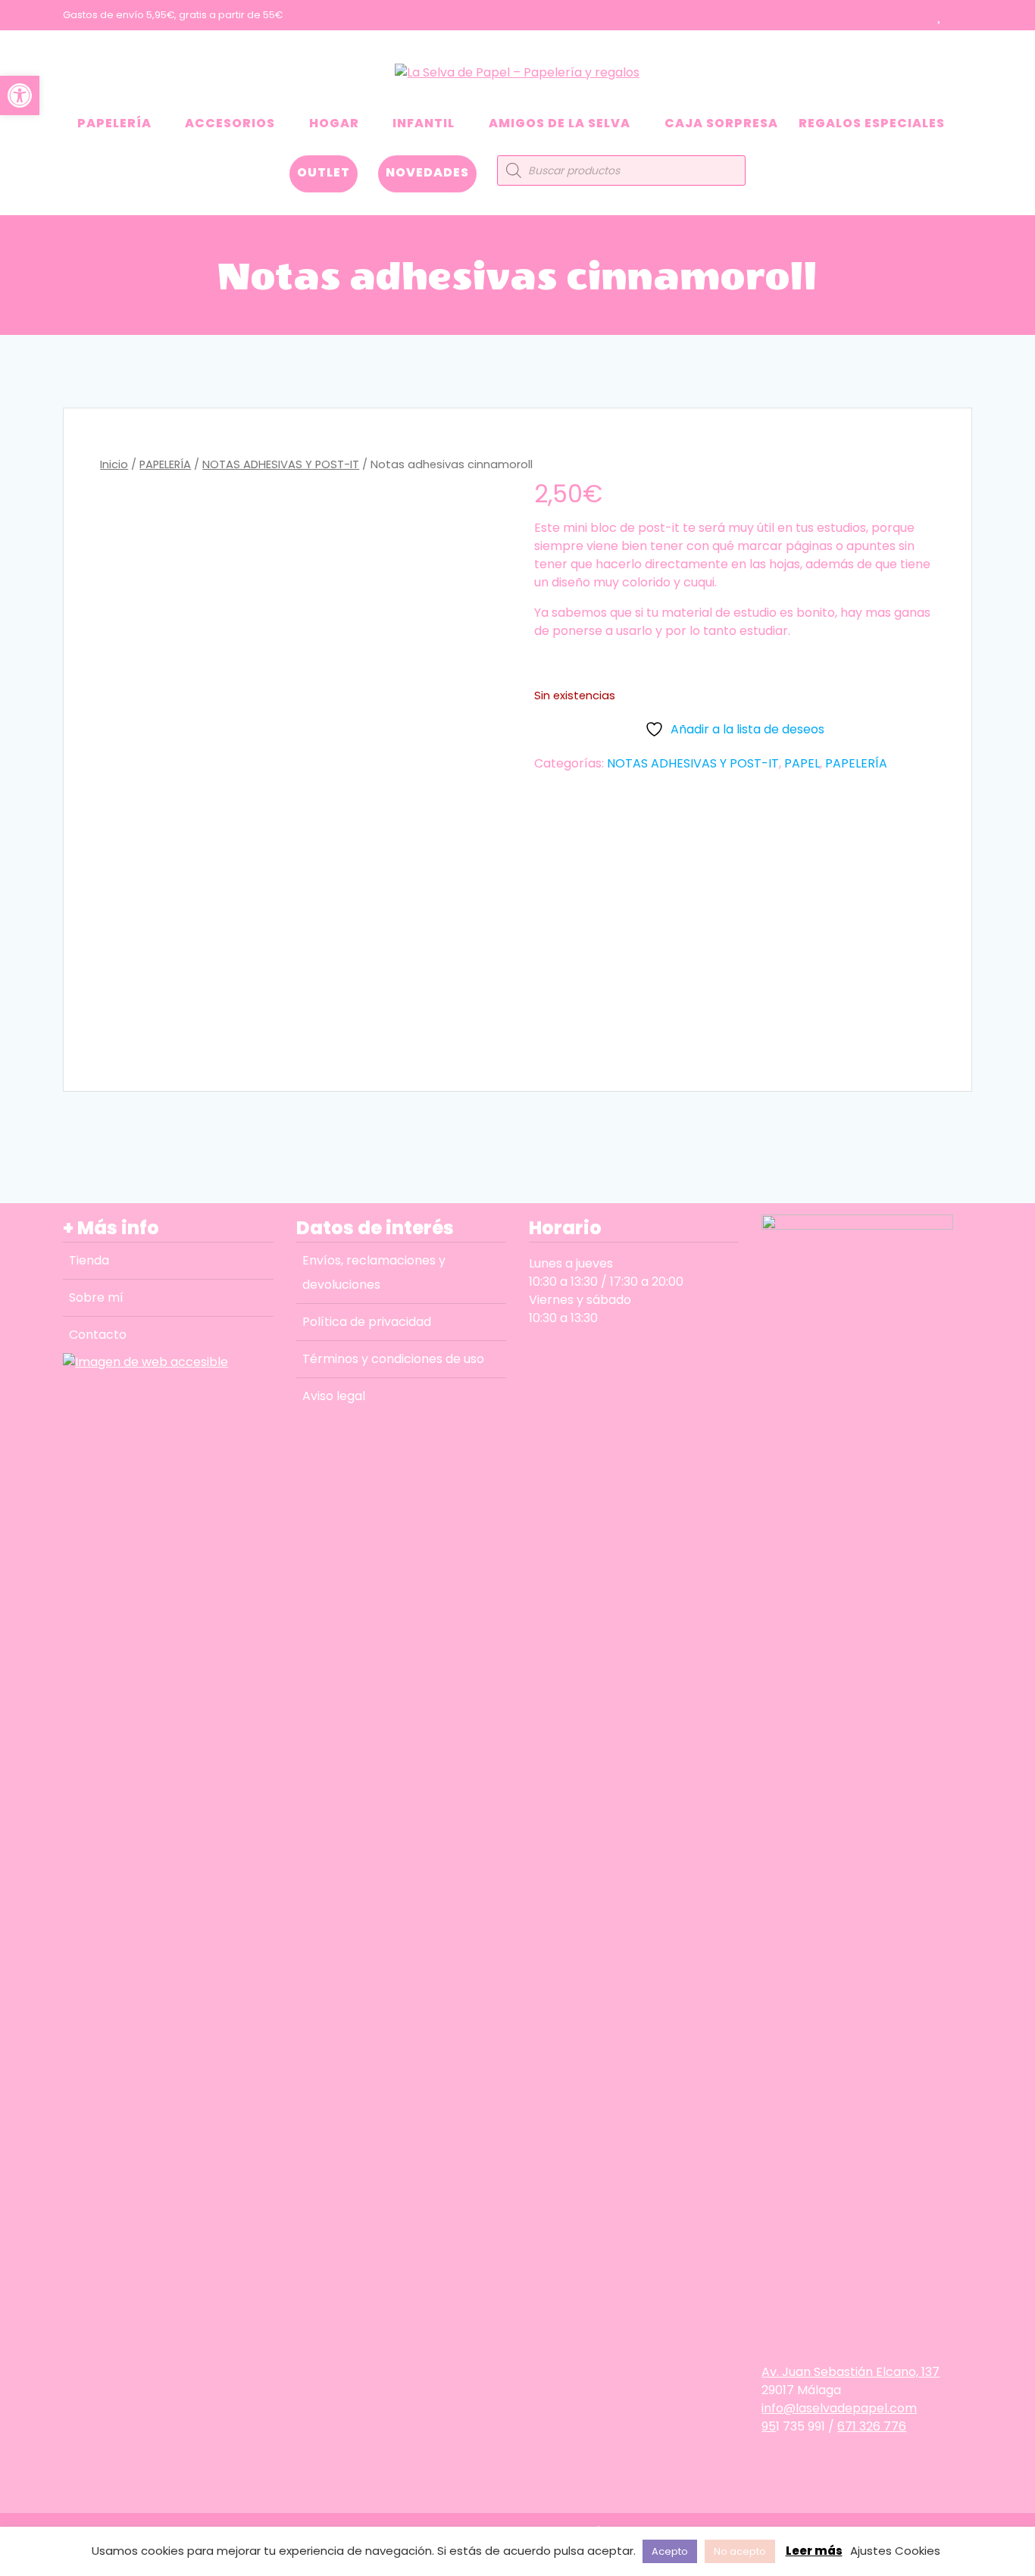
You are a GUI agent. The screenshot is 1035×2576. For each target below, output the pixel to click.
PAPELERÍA (114, 123)
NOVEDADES (427, 172)
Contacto (98, 1335)
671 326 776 (872, 2426)
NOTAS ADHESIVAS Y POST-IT (281, 464)
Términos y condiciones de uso (393, 1359)
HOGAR (334, 123)
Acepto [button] (670, 2551)
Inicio (114, 464)
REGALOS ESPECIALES (872, 123)
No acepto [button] (740, 2551)
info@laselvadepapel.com (839, 2408)
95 (769, 2426)
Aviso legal (334, 1396)
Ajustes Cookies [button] (895, 2551)
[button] (20, 95)
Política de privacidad (367, 1322)
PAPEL (802, 763)
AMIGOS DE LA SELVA (560, 123)
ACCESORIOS (230, 123)
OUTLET (324, 172)
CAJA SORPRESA (721, 123)
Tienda (89, 1260)
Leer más (814, 2551)
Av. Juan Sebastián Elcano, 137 (851, 2372)
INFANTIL (424, 123)
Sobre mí (96, 1297)
